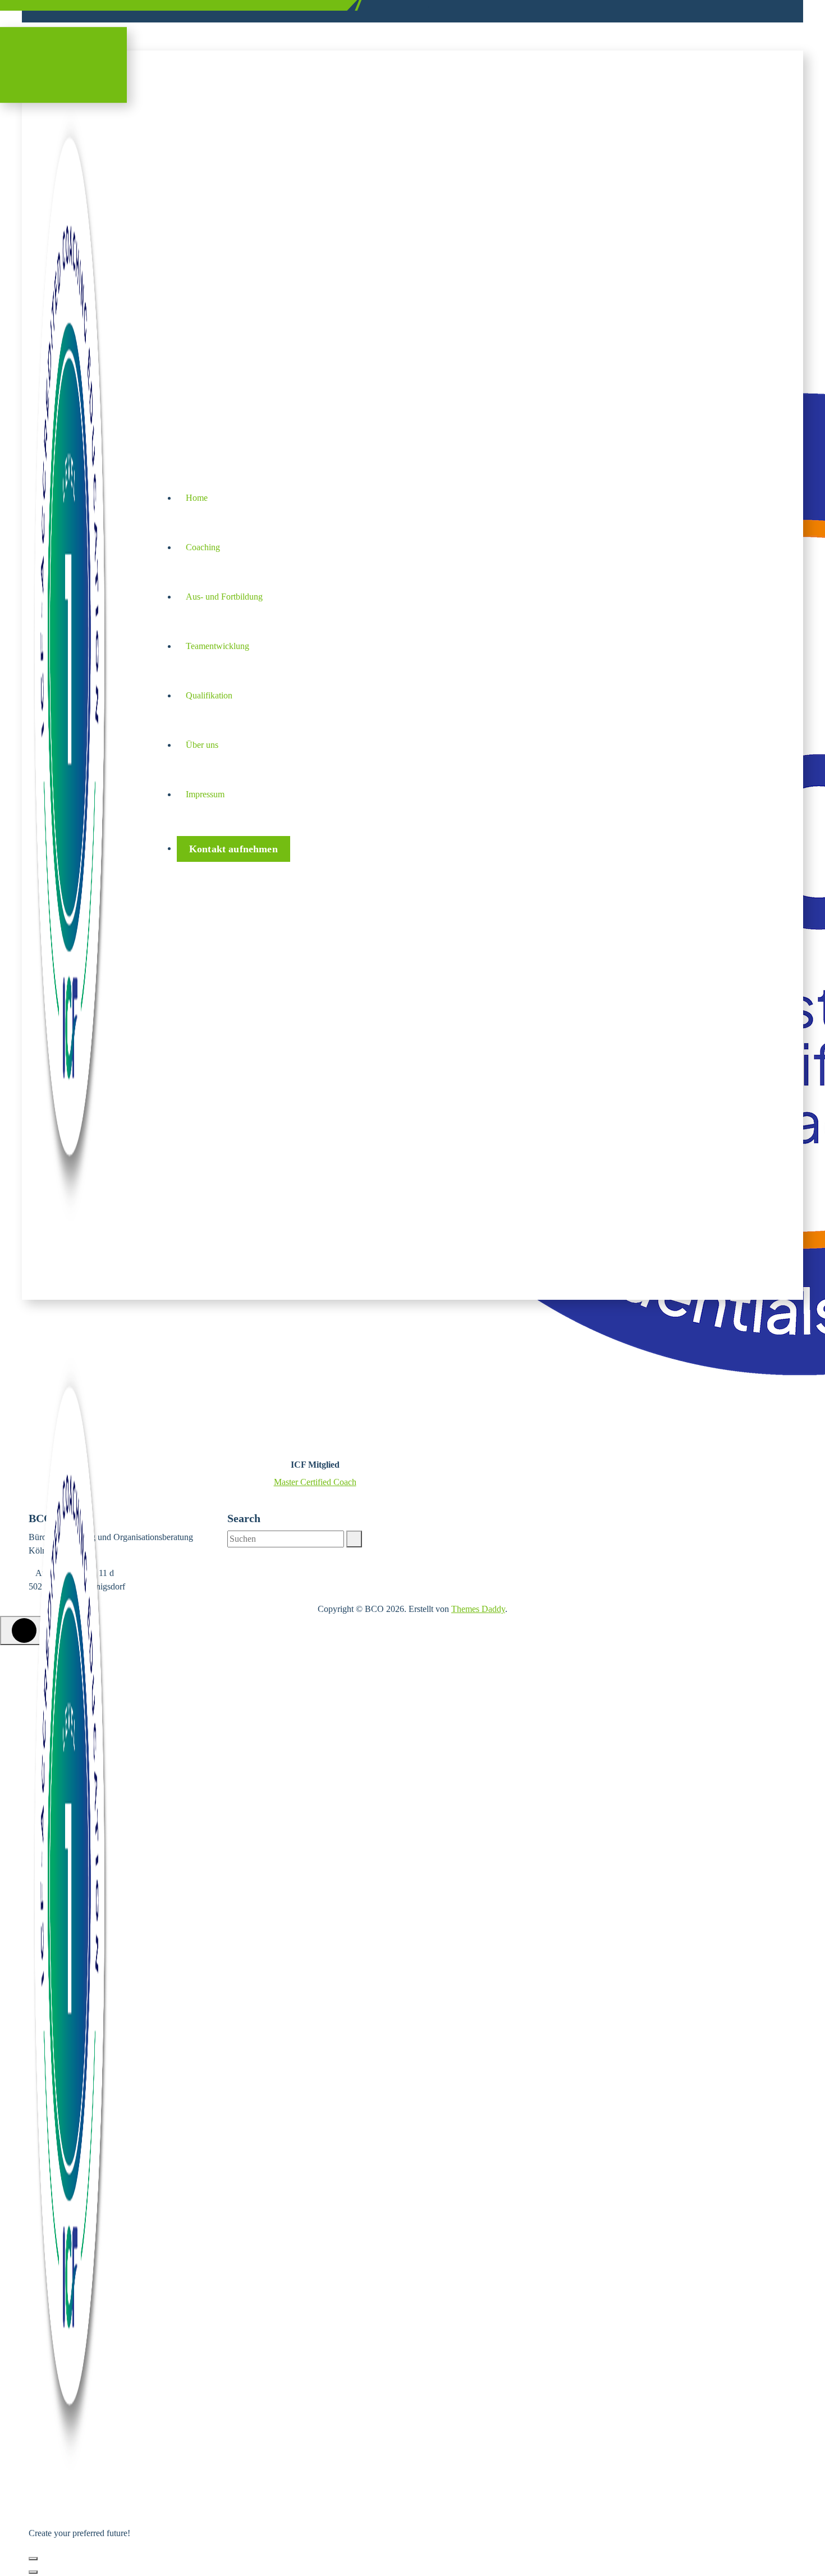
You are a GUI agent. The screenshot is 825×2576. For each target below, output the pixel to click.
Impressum (205, 794)
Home (197, 498)
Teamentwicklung (217, 646)
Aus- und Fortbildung (224, 597)
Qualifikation (209, 695)
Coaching (203, 547)
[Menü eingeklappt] (33, 2559)
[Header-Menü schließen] (33, 2572)
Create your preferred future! (85, 5)
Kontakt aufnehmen (233, 849)
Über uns (202, 745)
